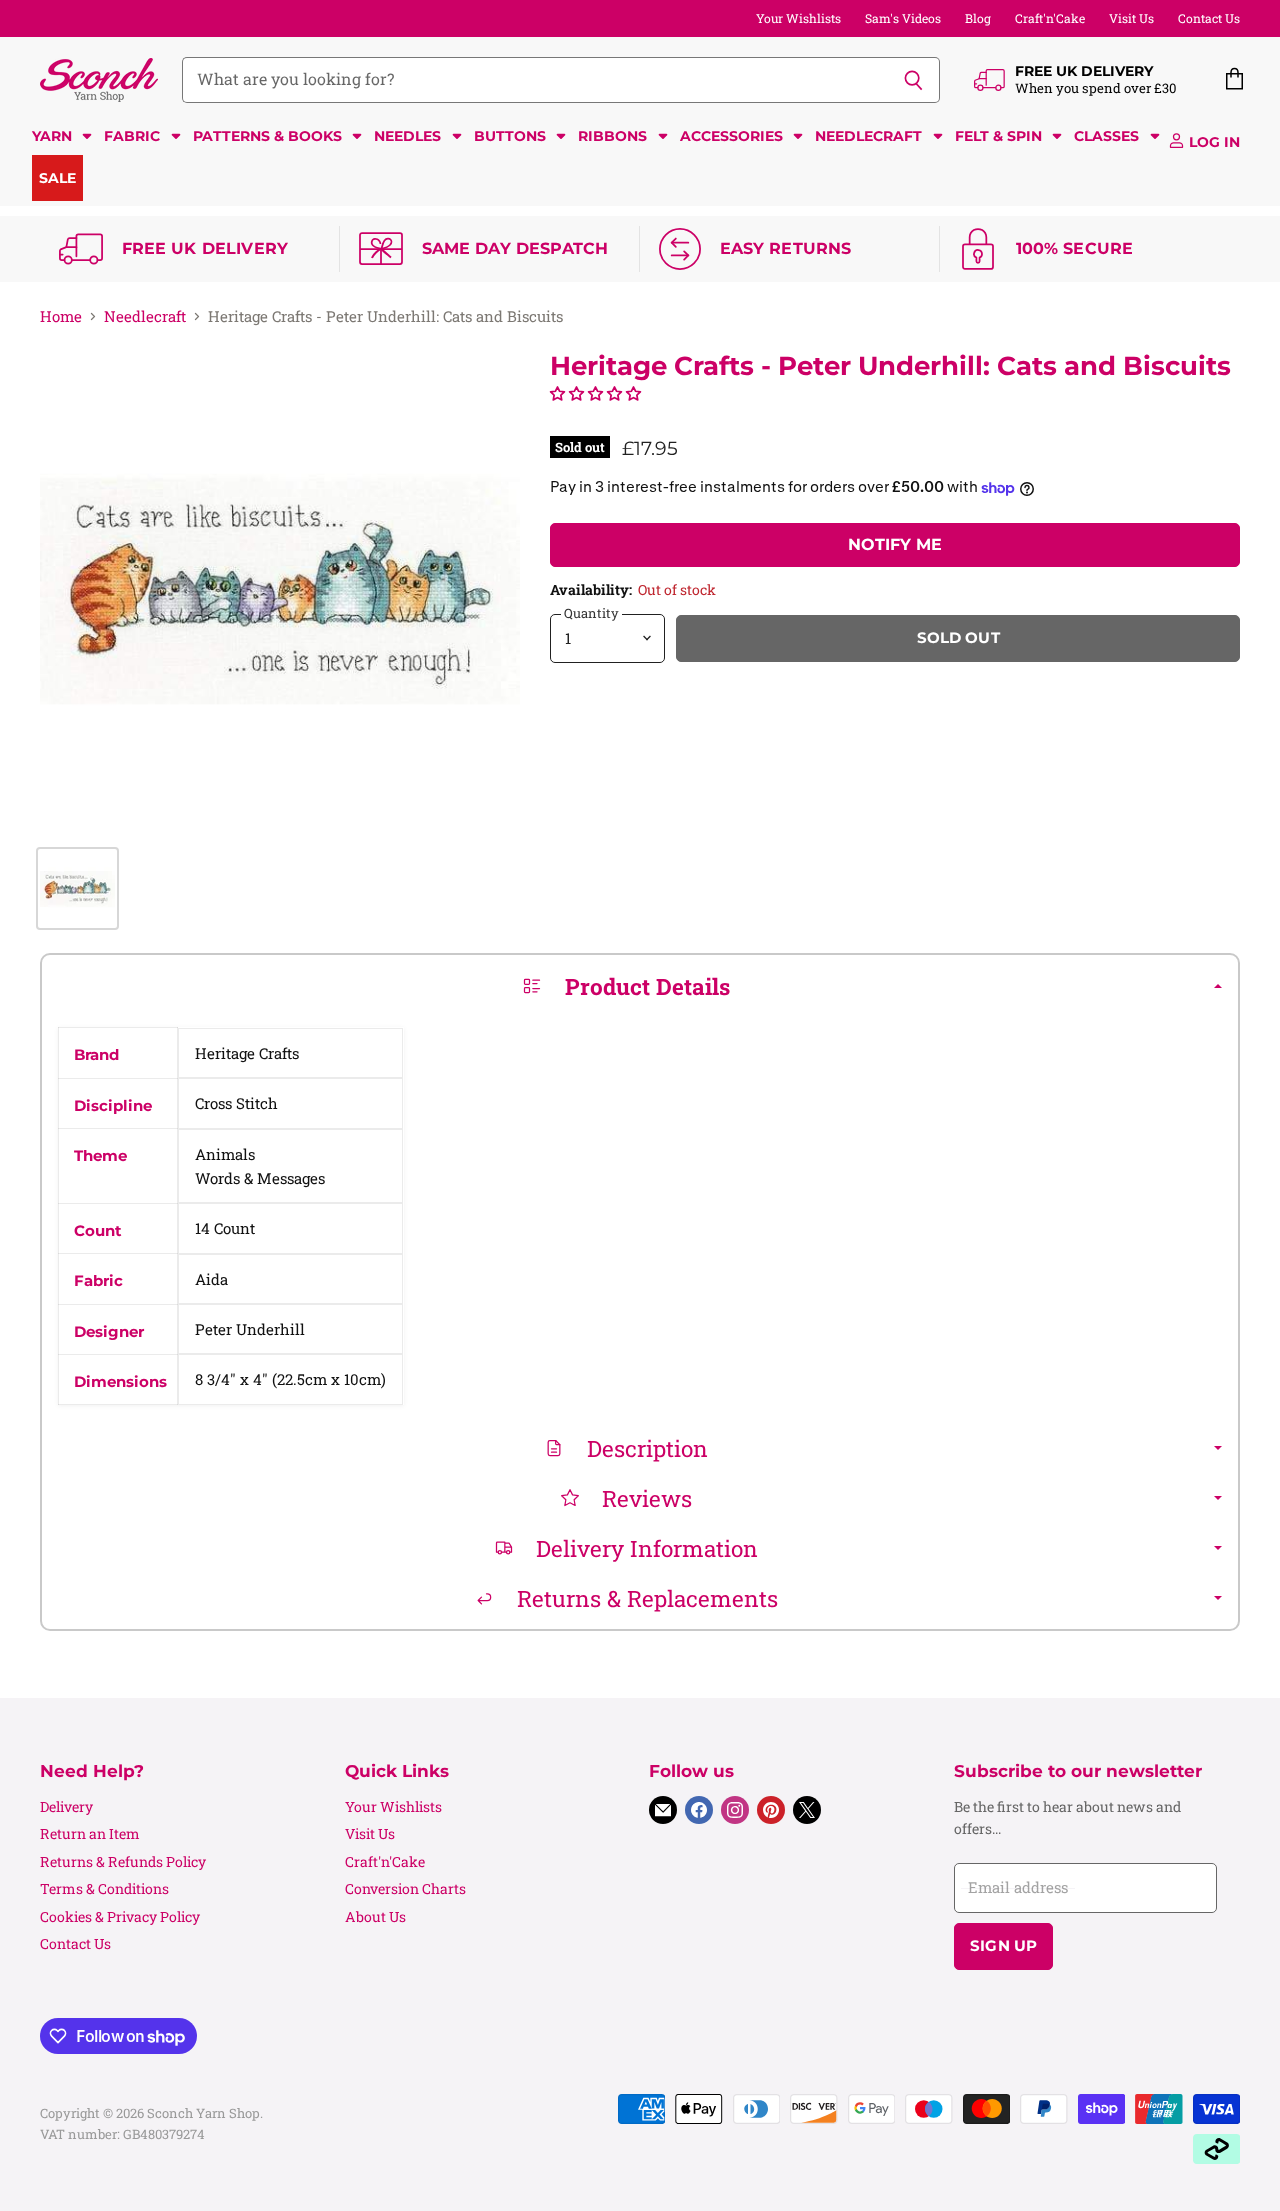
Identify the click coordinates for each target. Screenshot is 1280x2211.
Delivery (66, 1806)
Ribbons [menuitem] (612, 136)
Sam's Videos (903, 18)
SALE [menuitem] (57, 178)
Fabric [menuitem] (132, 136)
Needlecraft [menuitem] (868, 136)
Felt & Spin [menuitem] (998, 136)
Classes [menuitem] (1106, 136)
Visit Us (1131, 18)
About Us (375, 1916)
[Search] (913, 80)
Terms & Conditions (104, 1888)
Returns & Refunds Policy (123, 1861)
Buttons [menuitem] (510, 136)
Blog (978, 18)
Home (61, 316)
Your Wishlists (798, 18)
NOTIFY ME (895, 544)
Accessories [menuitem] (731, 136)
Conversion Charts (405, 1888)
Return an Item (90, 1833)
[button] (595, 393)
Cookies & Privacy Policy (120, 1916)
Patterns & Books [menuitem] (267, 136)
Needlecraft (145, 316)
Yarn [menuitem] (52, 136)
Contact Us (1209, 18)
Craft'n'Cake (1050, 18)
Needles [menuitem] (407, 136)
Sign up (1003, 1946)
